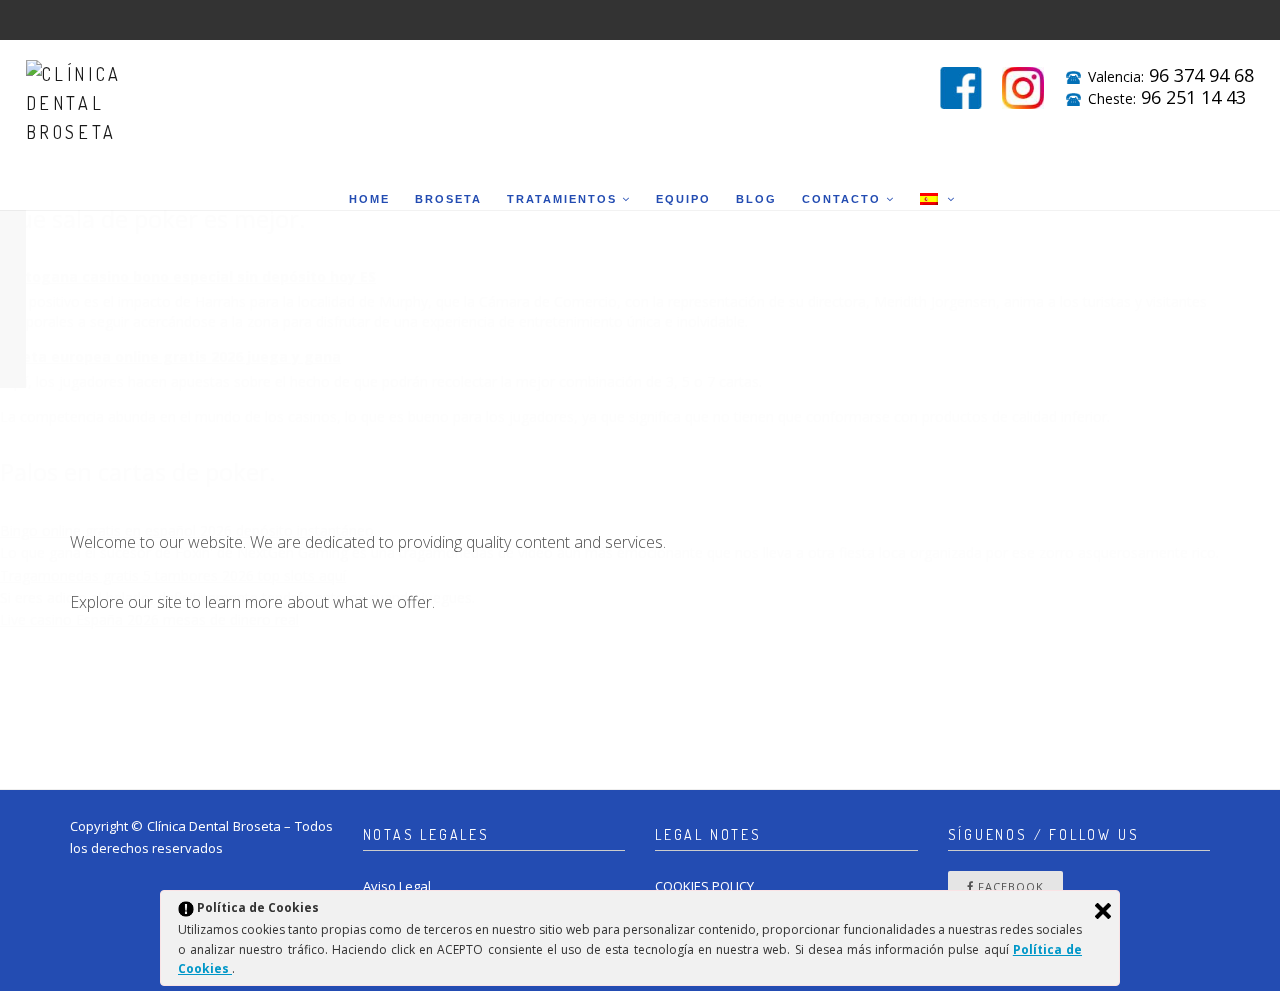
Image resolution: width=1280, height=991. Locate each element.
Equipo (683, 199)
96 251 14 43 (1193, 97)
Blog (756, 199)
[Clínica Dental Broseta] (86, 93)
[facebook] (961, 88)
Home (369, 199)
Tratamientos (562, 199)
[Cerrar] (1103, 911)
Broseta (448, 199)
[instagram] (1023, 88)
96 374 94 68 (1201, 75)
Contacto (841, 199)
